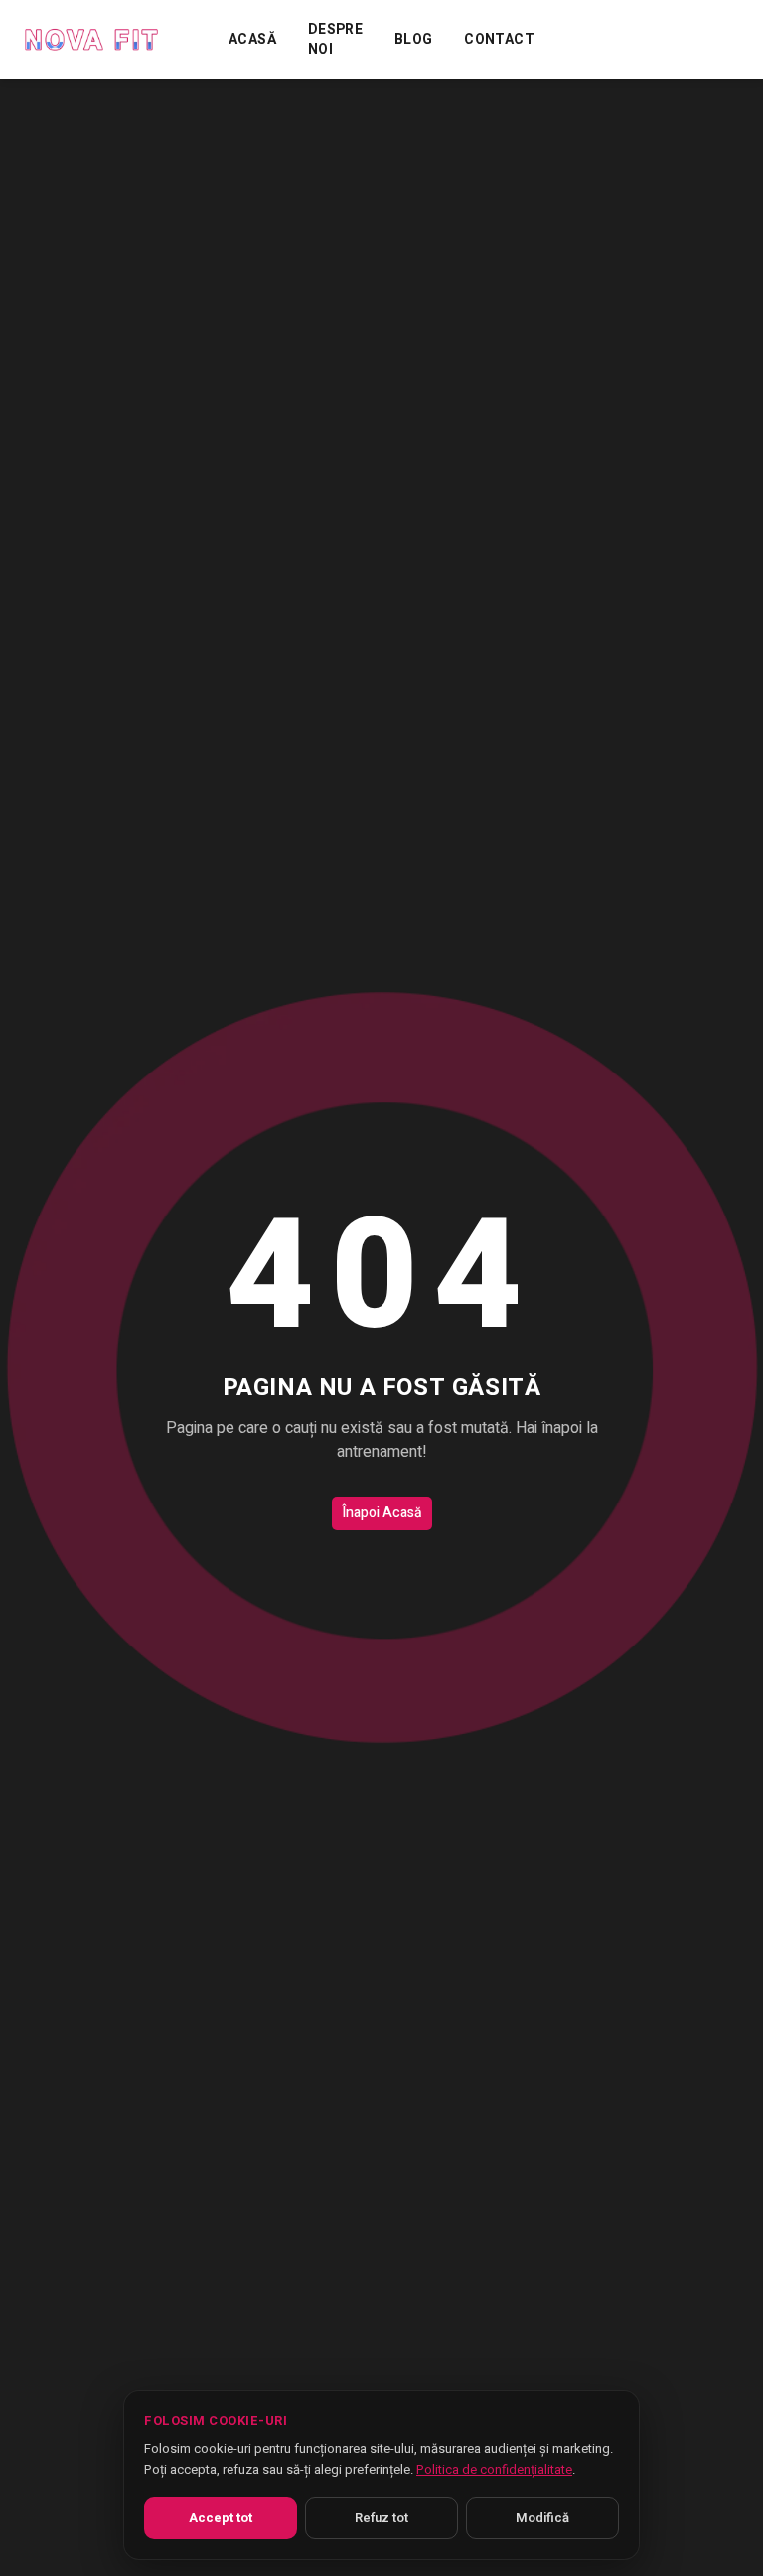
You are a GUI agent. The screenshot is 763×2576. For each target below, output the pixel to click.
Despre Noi (335, 40)
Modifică (542, 2518)
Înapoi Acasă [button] (382, 1513)
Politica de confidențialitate (494, 2469)
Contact (499, 40)
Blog (413, 40)
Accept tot (221, 2518)
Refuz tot (381, 2518)
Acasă (252, 40)
